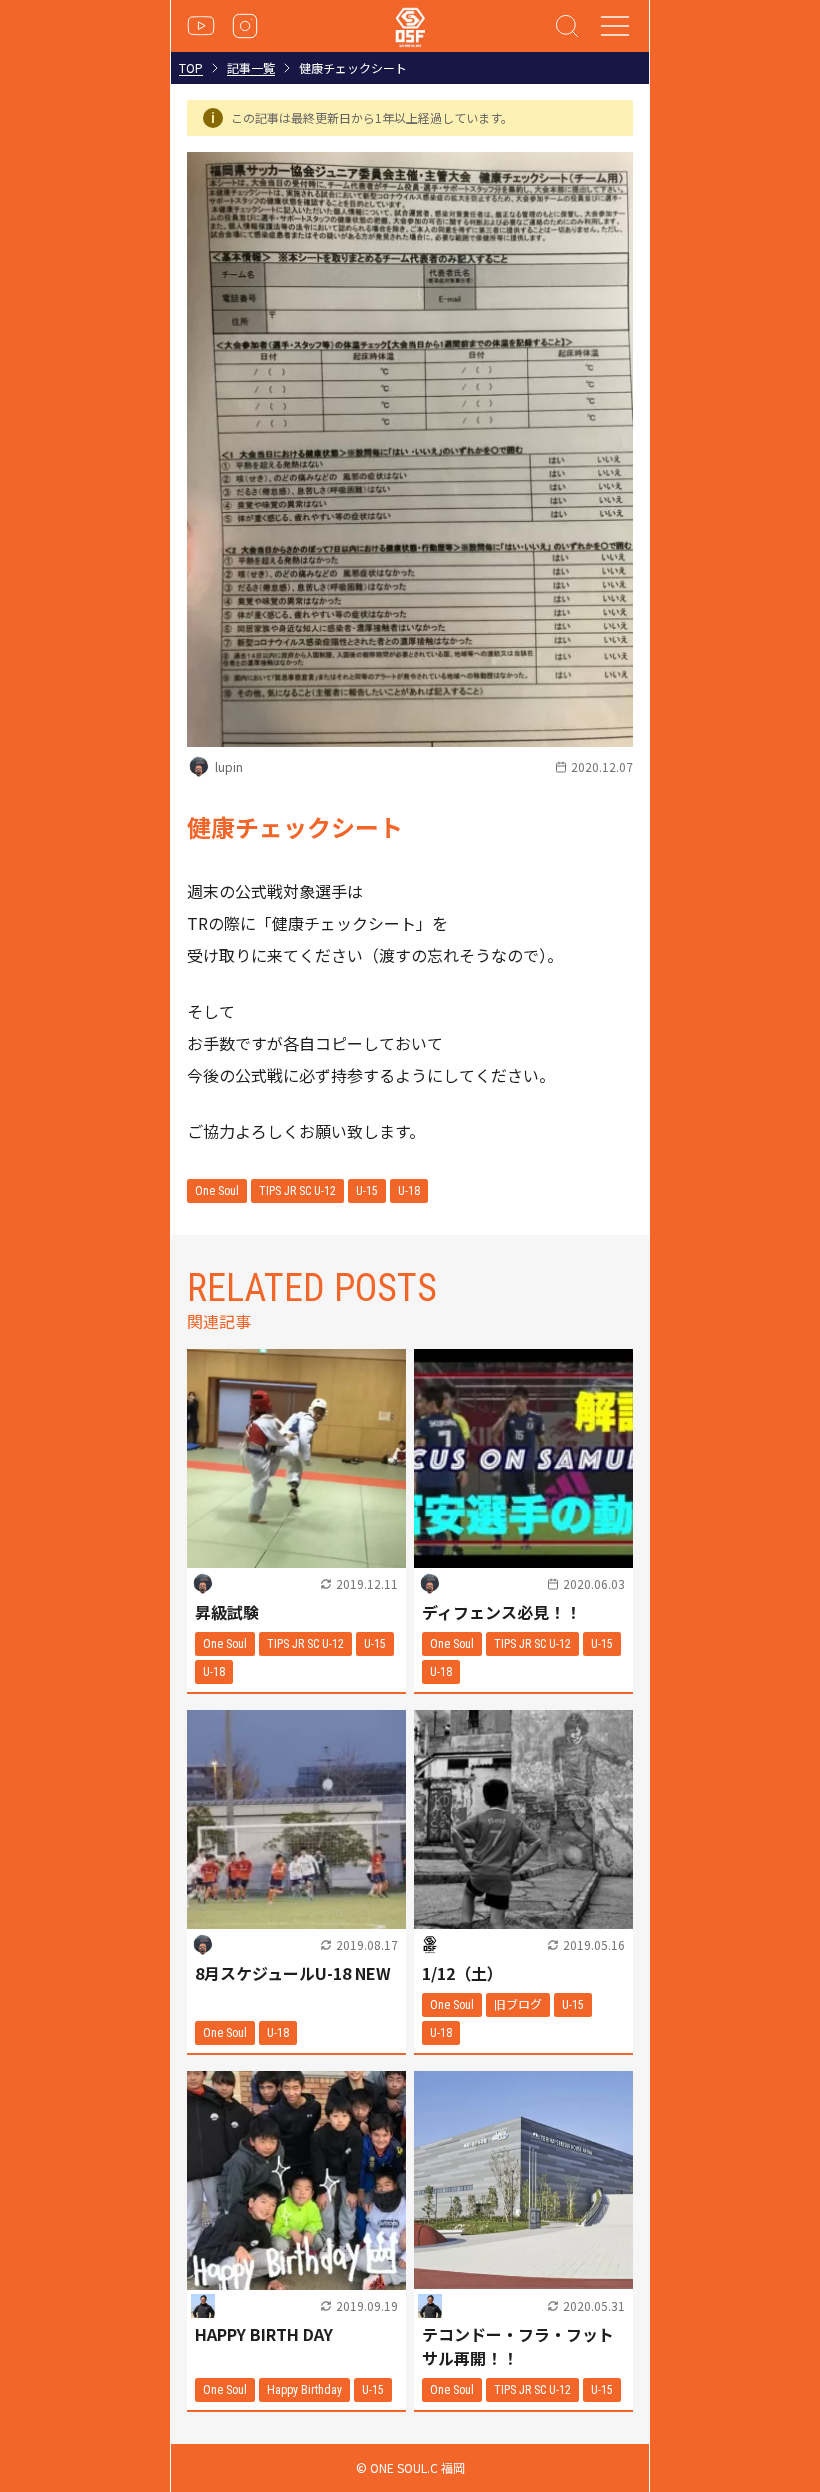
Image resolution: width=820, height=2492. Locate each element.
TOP (191, 68)
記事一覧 (251, 68)
